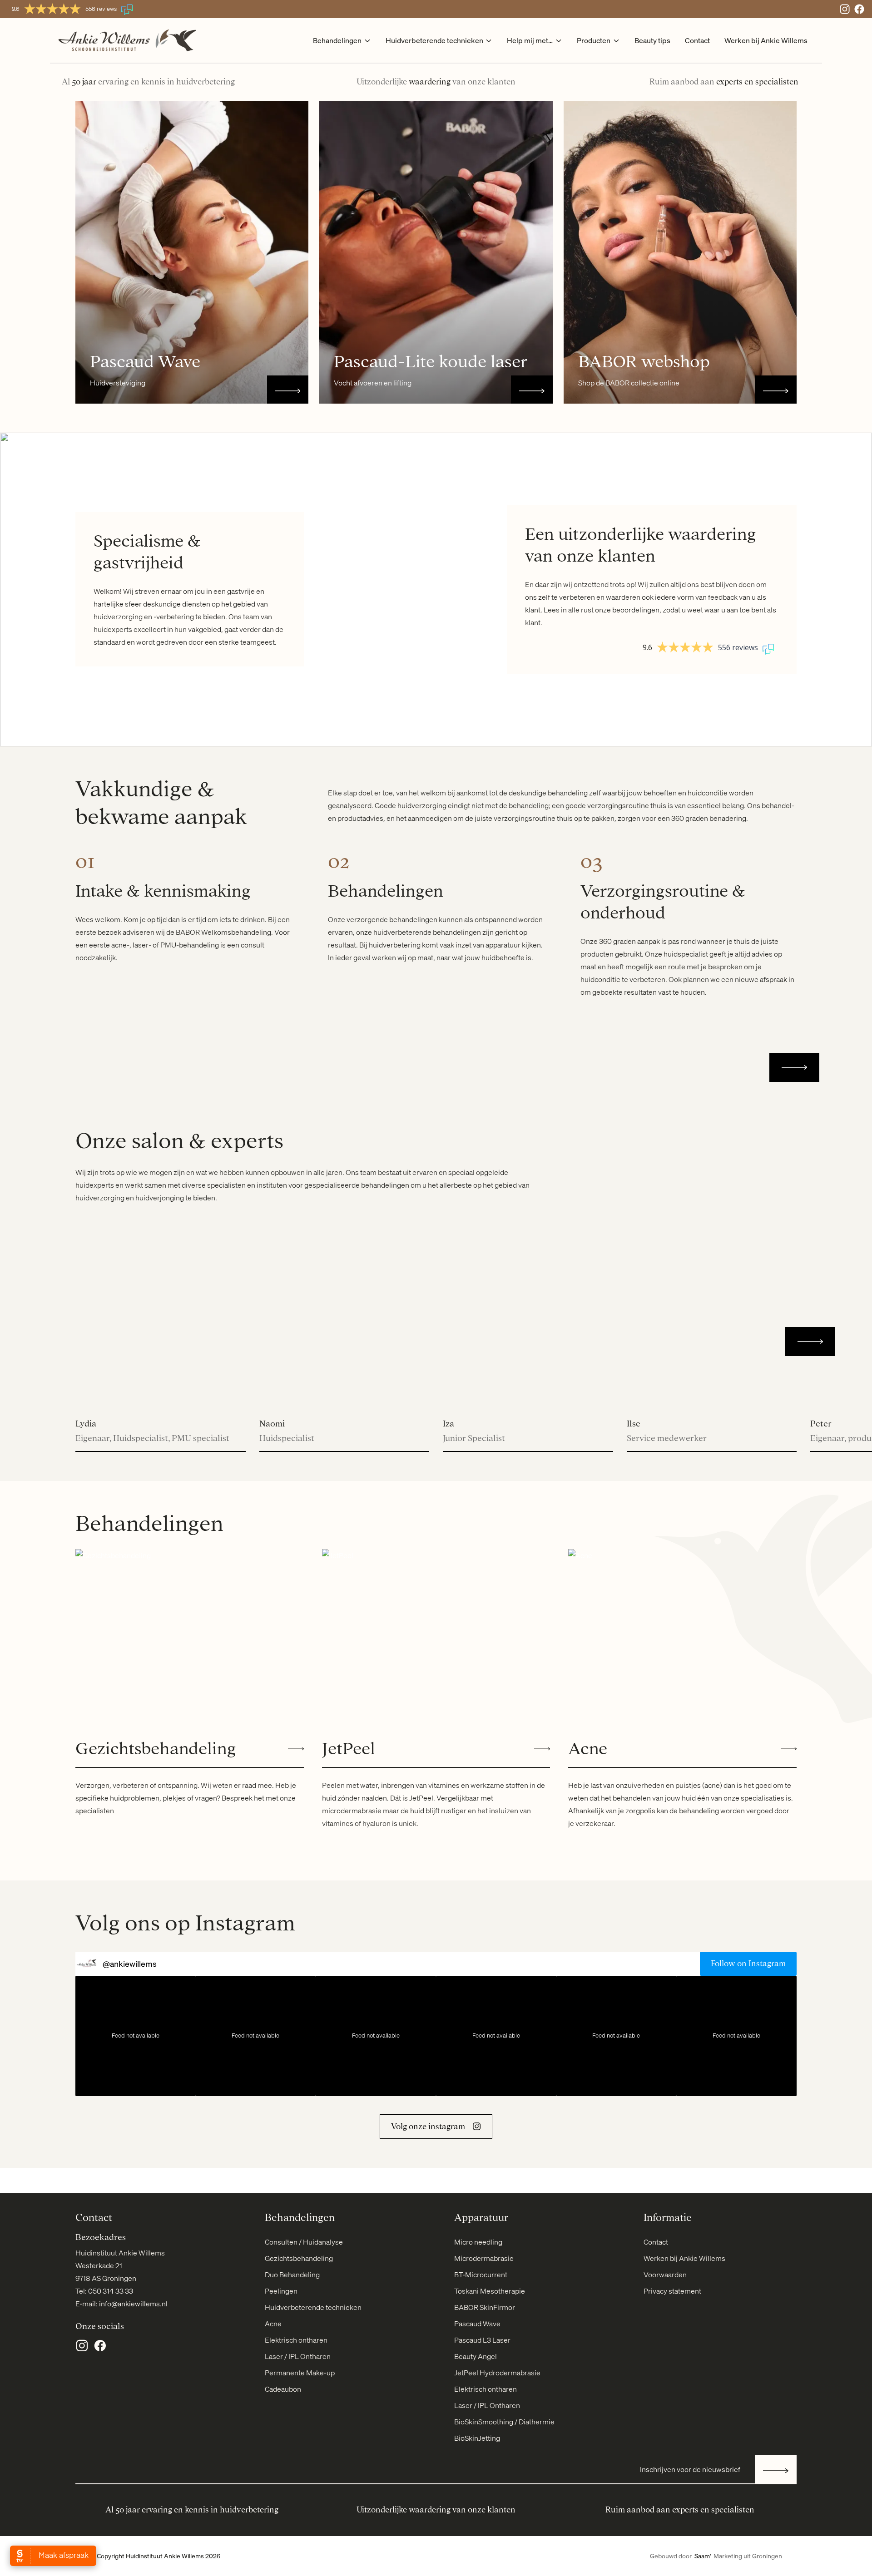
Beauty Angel (476, 2356)
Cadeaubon (283, 2389)
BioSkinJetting (477, 2438)
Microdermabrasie (484, 2258)
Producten (594, 40)
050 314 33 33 (111, 2291)
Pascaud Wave (477, 2324)
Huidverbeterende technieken (434, 40)
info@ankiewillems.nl (133, 2304)
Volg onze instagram (428, 2127)
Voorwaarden (665, 2275)
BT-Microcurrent (481, 2275)
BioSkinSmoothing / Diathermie (504, 2422)
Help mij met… (530, 40)
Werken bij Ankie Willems (766, 40)
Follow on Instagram (748, 1964)
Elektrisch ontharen (296, 2340)
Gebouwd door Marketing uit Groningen (716, 2556)
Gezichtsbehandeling (299, 2258)
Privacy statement (672, 2291)
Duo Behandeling (292, 2275)
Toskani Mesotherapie (490, 2291)
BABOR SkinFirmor (485, 2307)
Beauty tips (652, 40)
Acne (273, 2324)
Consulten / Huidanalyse (304, 2242)
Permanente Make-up (300, 2373)
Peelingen (281, 2291)
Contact (697, 40)
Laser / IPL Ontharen (298, 2356)
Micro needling (478, 2242)
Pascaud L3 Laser (482, 2340)
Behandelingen (337, 40)
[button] (794, 1067)
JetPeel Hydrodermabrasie (497, 2373)
